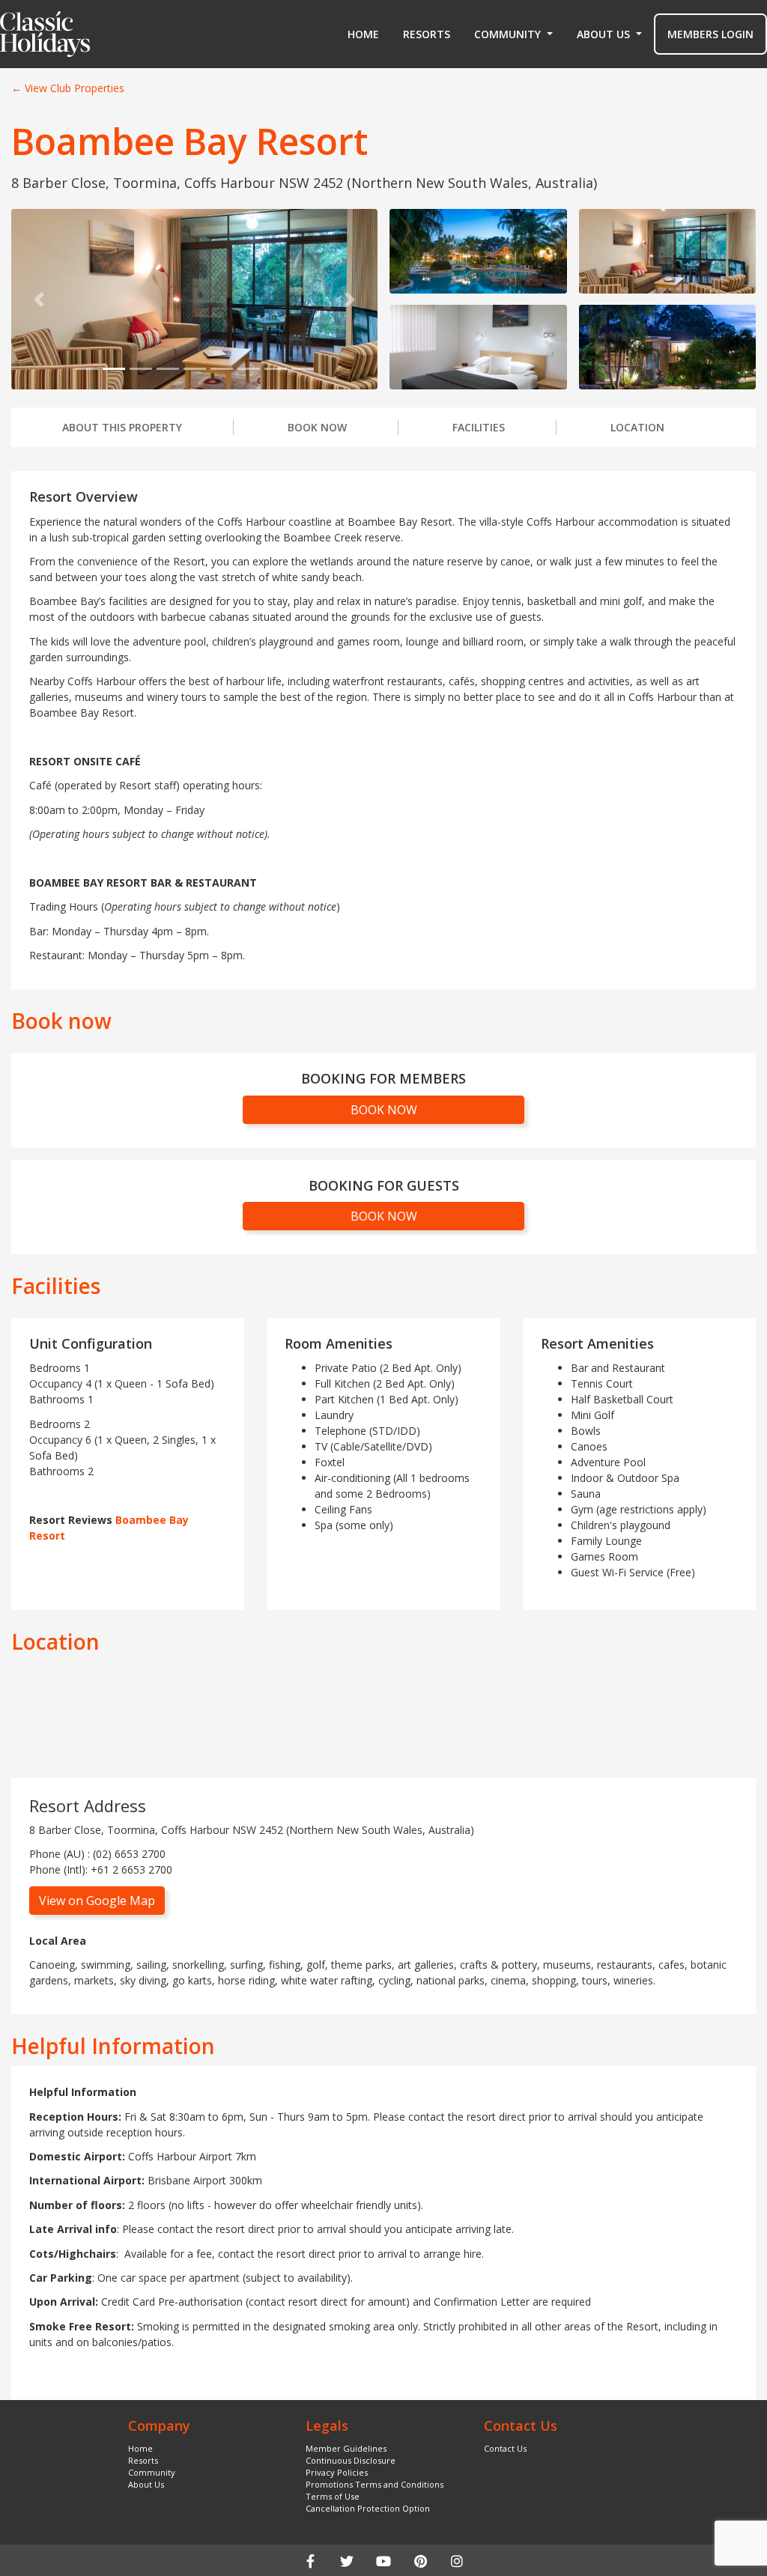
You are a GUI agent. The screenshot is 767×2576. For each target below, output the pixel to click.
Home (363, 34)
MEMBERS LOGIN (710, 34)
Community (152, 2472)
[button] (513, 34)
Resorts (427, 34)
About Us (146, 2484)
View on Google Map (97, 1901)
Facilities (479, 427)
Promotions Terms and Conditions (375, 2484)
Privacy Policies (337, 2472)
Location (637, 427)
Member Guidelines (346, 2448)
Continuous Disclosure (351, 2460)
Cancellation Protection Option (368, 2508)
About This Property (122, 427)
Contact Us (505, 2448)
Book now (317, 427)
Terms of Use (333, 2496)
